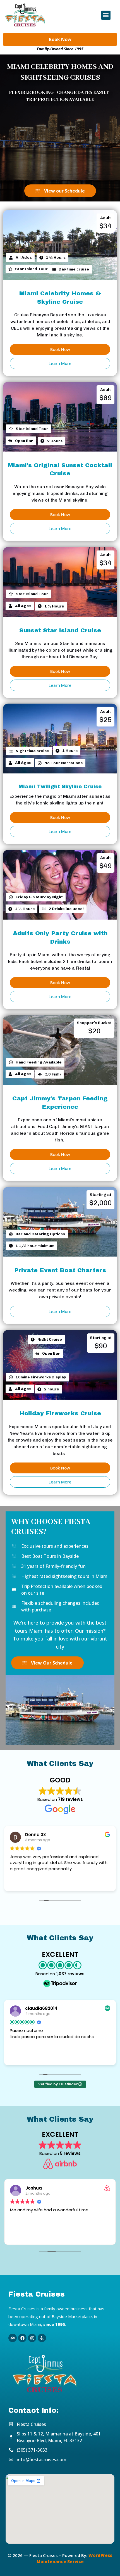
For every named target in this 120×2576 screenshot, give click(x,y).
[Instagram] (32, 2338)
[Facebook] (22, 2338)
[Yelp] (42, 2338)
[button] (106, 15)
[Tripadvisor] (13, 2338)
